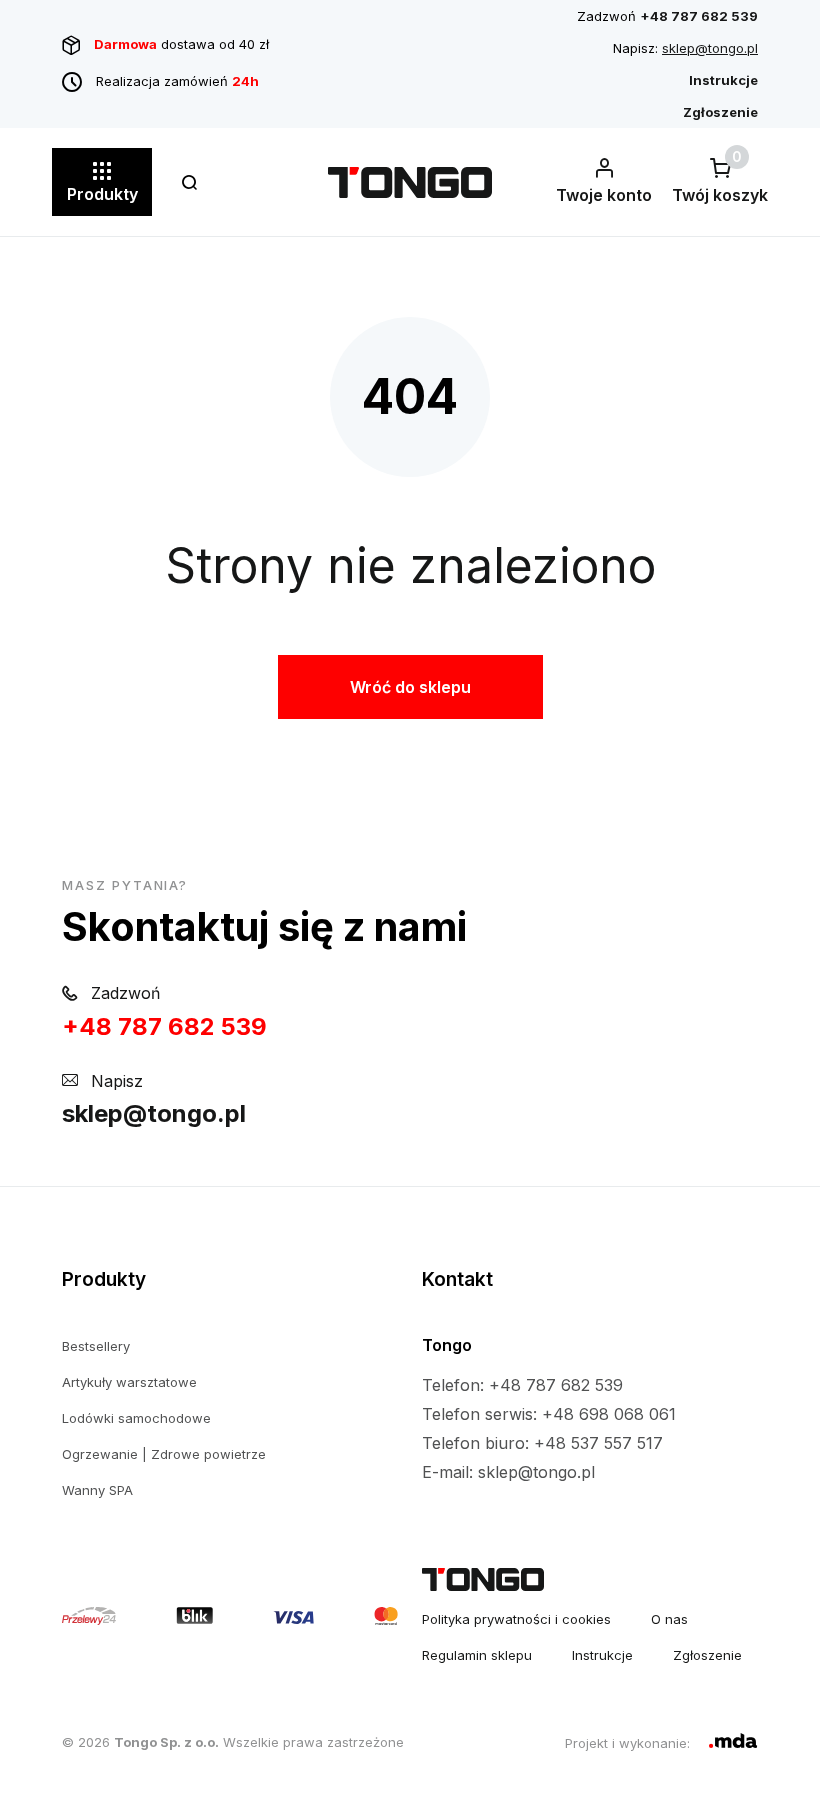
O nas (669, 1619)
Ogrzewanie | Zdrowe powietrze (164, 1454)
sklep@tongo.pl (710, 48)
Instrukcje (602, 1655)
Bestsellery (96, 1346)
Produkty (102, 194)
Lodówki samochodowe (136, 1418)
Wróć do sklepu (410, 687)
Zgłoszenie (707, 1655)
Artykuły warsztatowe (129, 1382)
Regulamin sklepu (477, 1655)
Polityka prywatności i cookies (516, 1619)
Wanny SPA (97, 1490)
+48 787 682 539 (164, 1026)
